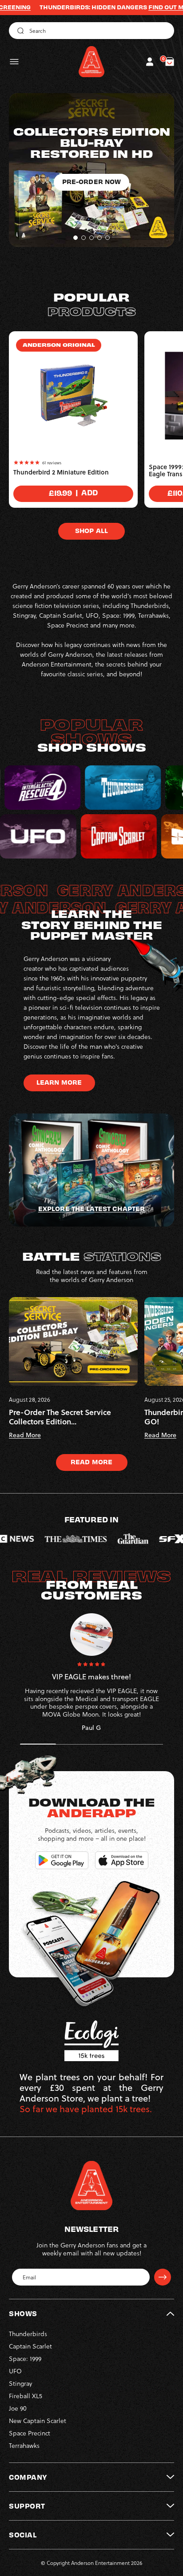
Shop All (91, 530)
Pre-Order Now (92, 215)
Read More (91, 1462)
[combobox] (91, 31)
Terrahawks (24, 2445)
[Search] (19, 31)
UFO (15, 2371)
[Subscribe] (163, 2277)
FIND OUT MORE (123, 7)
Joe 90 (18, 2408)
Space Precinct (30, 2433)
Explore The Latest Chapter (91, 1208)
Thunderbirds (28, 2334)
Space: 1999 (25, 2358)
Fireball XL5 (26, 2396)
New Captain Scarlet (38, 2421)
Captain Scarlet (30, 2346)
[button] (14, 62)
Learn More (59, 1082)
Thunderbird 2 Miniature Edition (61, 472)
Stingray (20, 2383)
